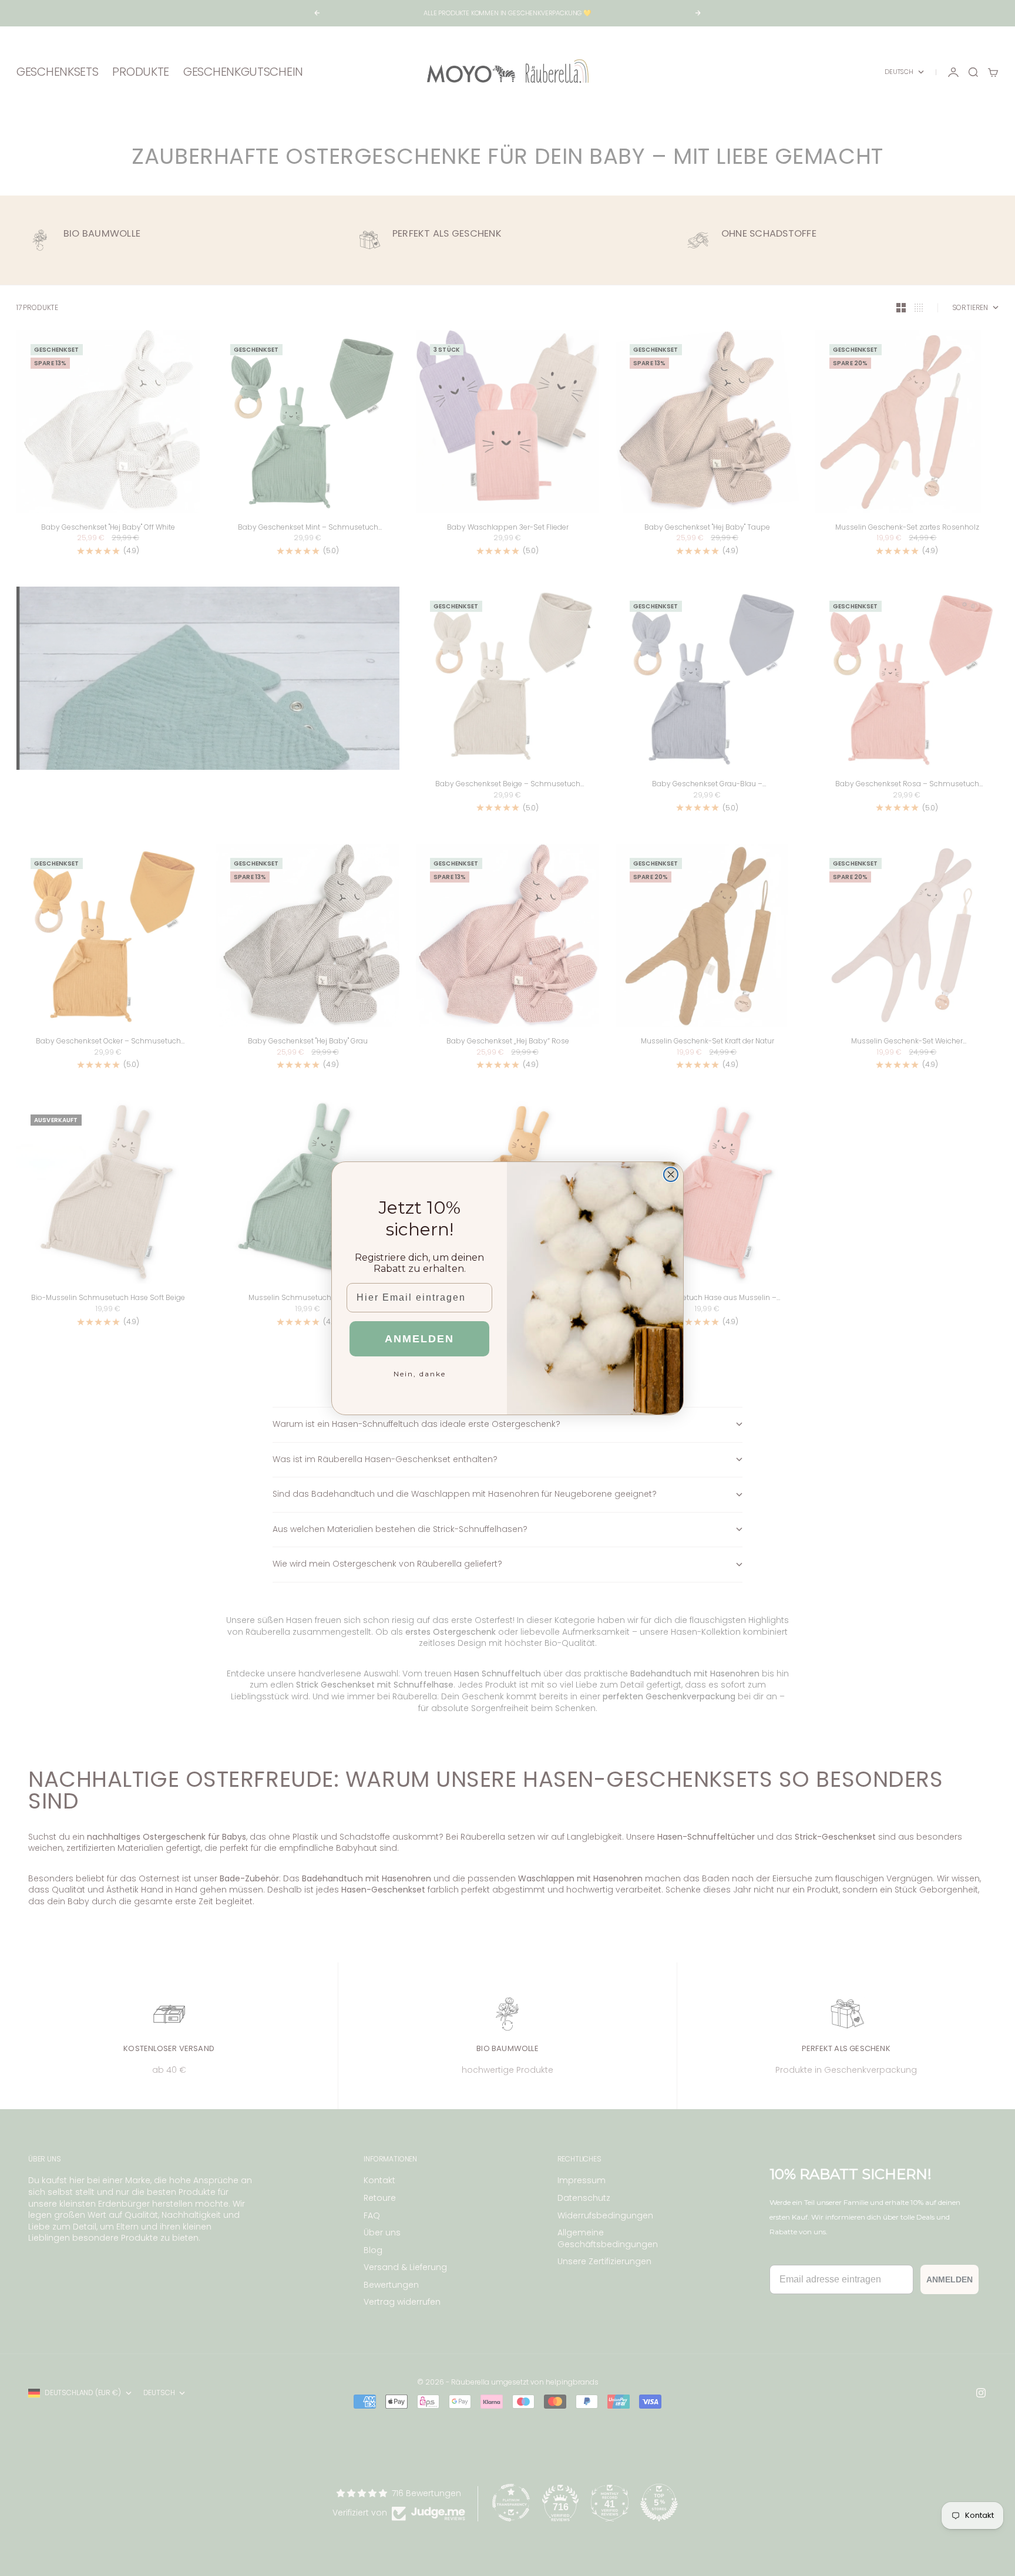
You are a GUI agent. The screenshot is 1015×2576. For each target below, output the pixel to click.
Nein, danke (420, 1374)
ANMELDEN (419, 1339)
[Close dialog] (671, 1174)
